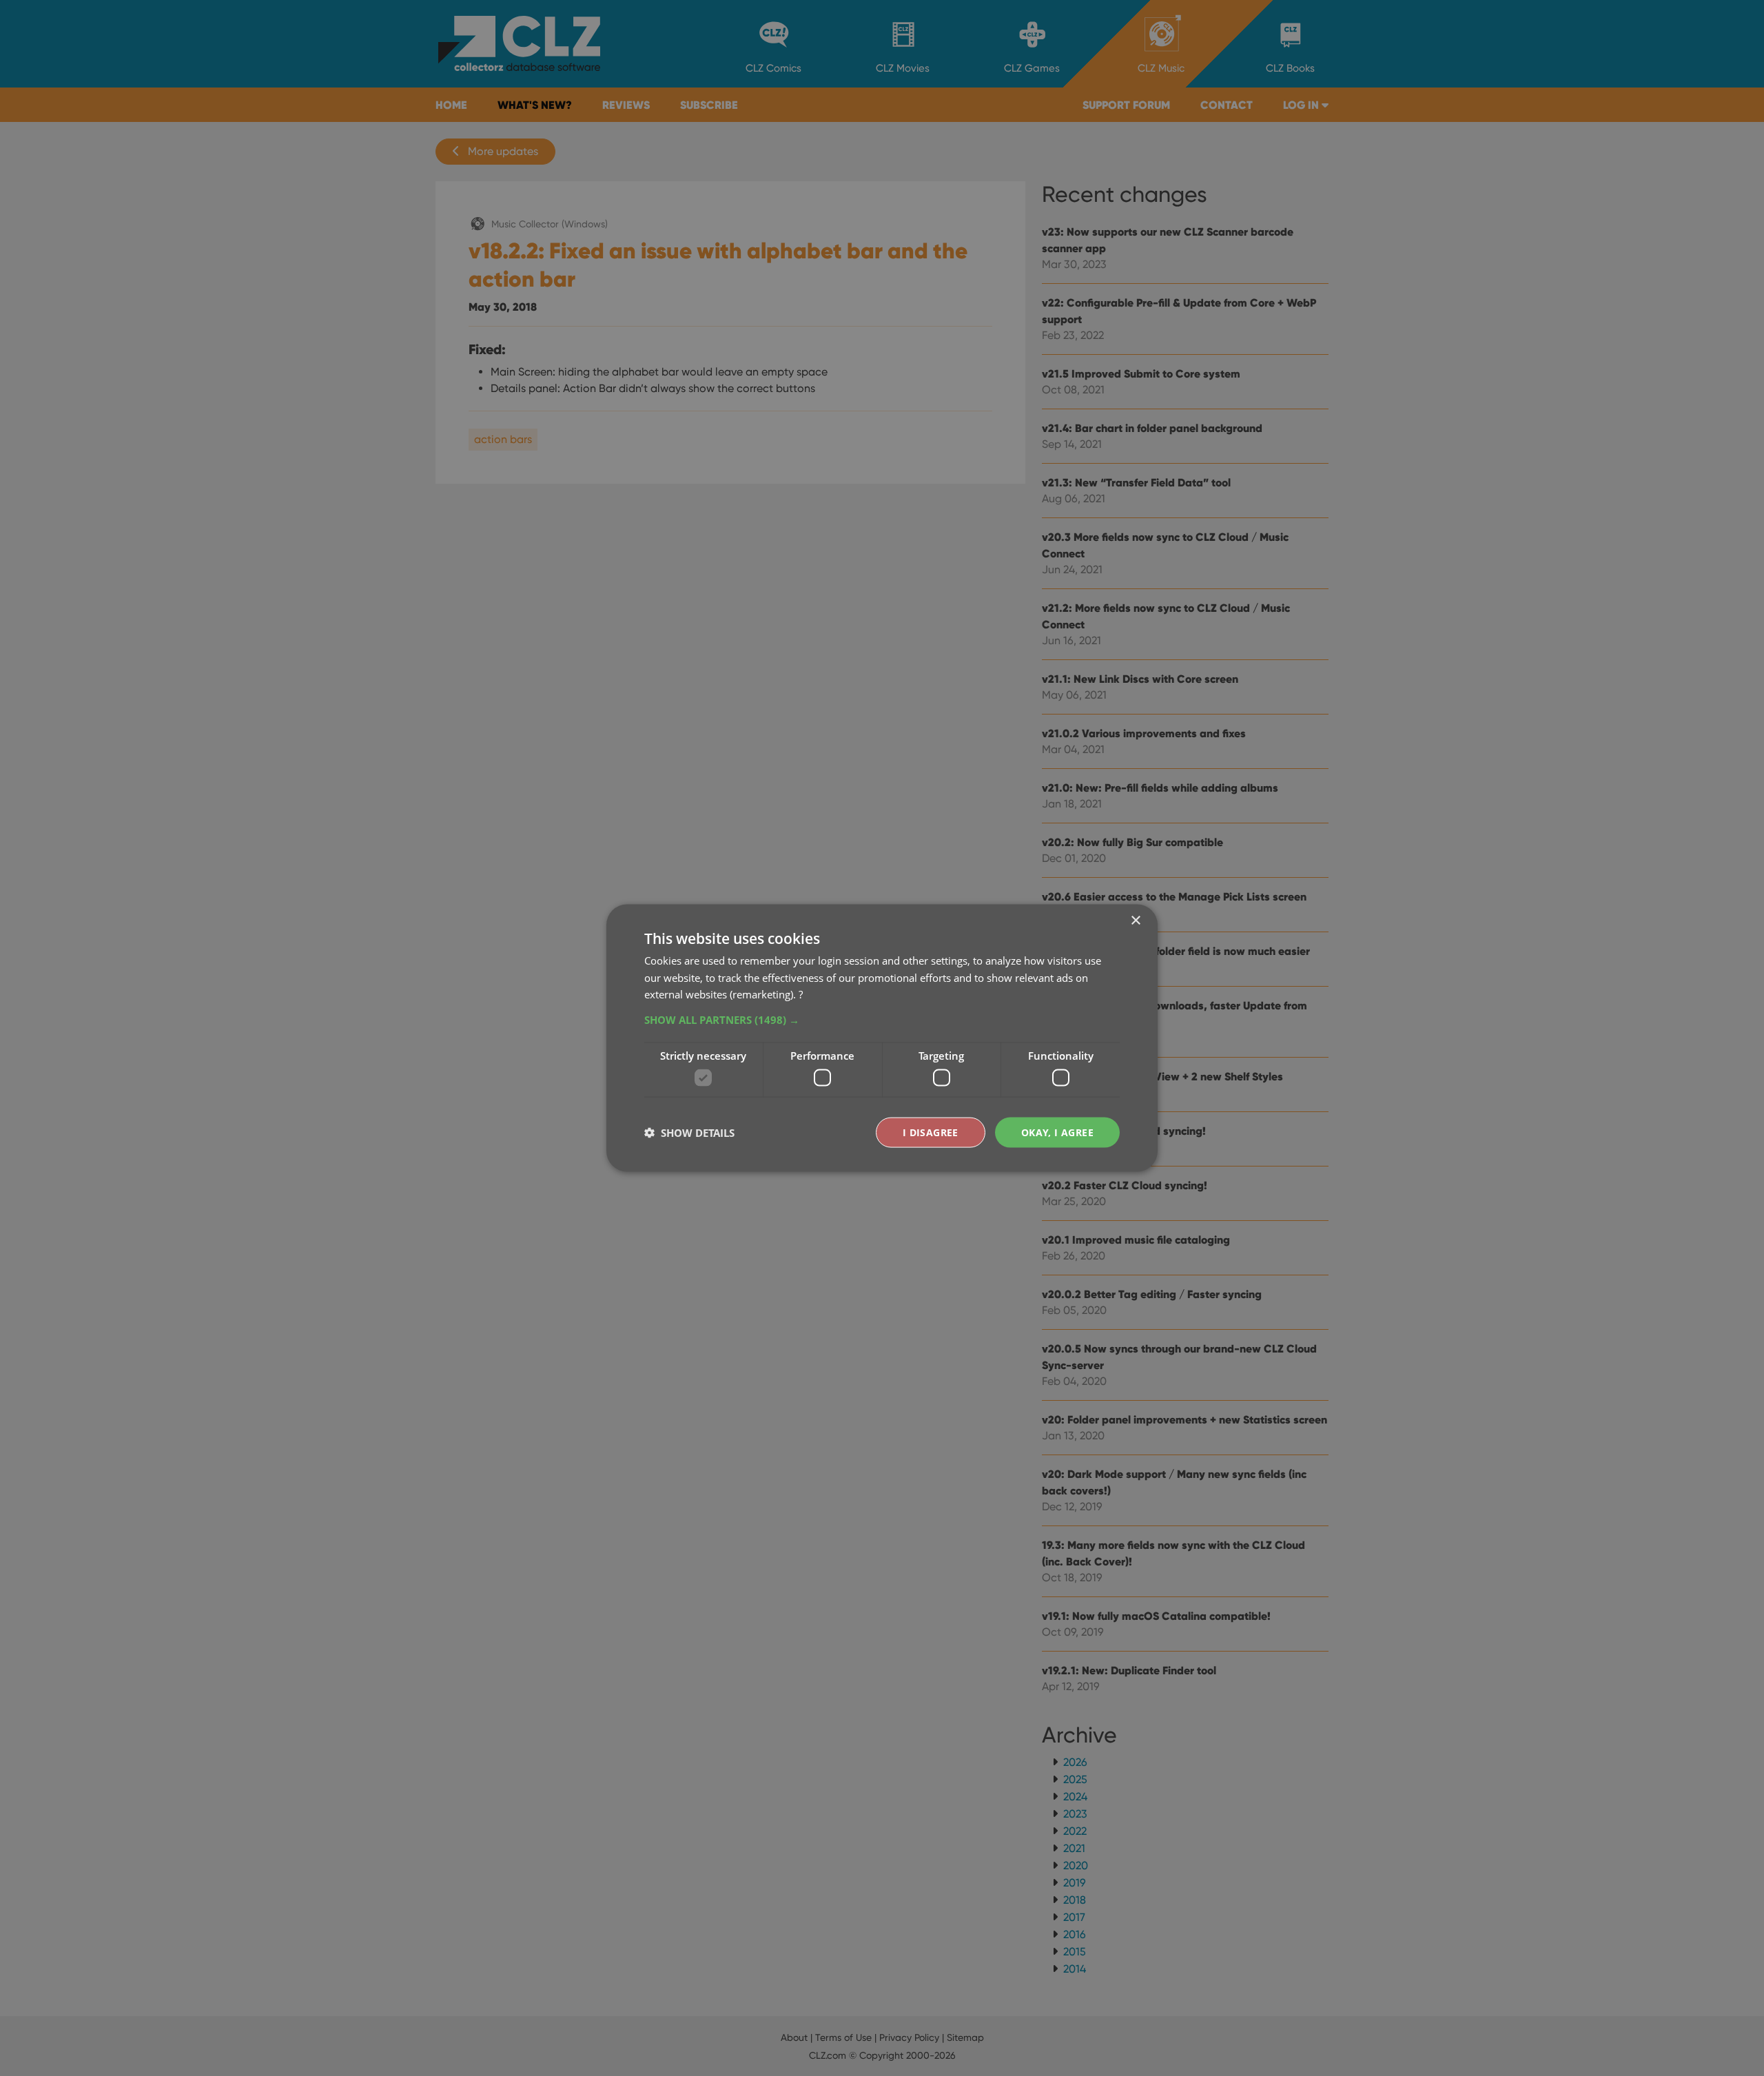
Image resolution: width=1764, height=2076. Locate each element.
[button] (882, 1020)
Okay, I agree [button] (1057, 1132)
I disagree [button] (931, 1132)
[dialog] (882, 1038)
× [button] (1135, 920)
